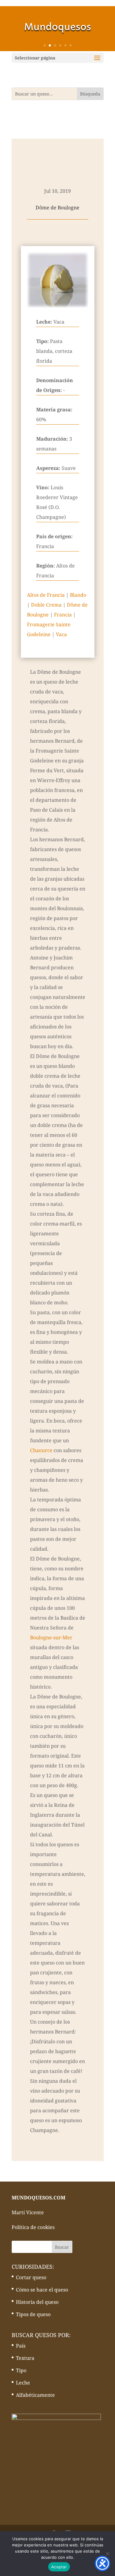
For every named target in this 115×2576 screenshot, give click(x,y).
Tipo (21, 2370)
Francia (63, 615)
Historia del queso (37, 2302)
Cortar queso (31, 2277)
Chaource (41, 1450)
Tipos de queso (33, 2314)
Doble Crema (46, 605)
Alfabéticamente (35, 2395)
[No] (107, 2554)
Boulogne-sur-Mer (51, 1637)
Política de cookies (33, 2227)
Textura (25, 2358)
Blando (78, 595)
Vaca (61, 634)
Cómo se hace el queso (42, 2290)
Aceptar (59, 2567)
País (21, 2346)
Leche (23, 2383)
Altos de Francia (46, 595)
